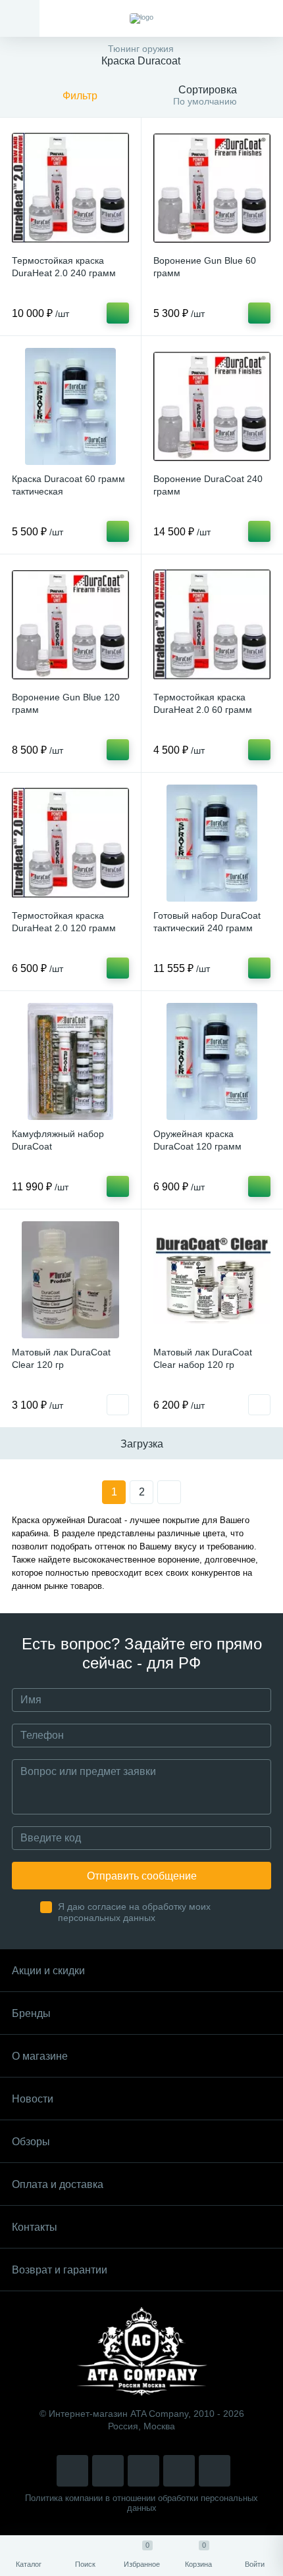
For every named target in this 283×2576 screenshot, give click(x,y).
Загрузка (142, 1444)
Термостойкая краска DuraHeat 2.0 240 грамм (64, 267)
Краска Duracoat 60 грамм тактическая (68, 485)
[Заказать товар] (118, 1405)
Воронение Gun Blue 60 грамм (205, 267)
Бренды (31, 2013)
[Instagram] (72, 2471)
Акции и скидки (48, 1971)
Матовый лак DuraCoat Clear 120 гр (61, 1358)
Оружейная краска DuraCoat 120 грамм (197, 1140)
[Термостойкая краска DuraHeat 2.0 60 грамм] (212, 625)
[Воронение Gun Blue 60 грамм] (212, 188)
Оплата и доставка (58, 2184)
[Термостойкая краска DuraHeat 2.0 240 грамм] (70, 188)
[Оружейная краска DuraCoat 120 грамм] (212, 1061)
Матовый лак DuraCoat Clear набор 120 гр (203, 1358)
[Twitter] (143, 2471)
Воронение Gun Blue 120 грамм (66, 703)
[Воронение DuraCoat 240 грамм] (212, 406)
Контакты (35, 2227)
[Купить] (118, 313)
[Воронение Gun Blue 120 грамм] (70, 625)
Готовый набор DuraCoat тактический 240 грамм (207, 922)
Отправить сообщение (142, 1876)
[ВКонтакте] (108, 2471)
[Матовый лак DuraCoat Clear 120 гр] (70, 1280)
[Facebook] (179, 2471)
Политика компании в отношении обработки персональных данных (141, 2503)
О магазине (40, 2056)
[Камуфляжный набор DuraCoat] (70, 1061)
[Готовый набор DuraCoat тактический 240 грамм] (212, 843)
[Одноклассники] (215, 2471)
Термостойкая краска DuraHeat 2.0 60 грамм (203, 703)
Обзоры (31, 2142)
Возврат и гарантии (60, 2270)
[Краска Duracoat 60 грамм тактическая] (70, 406)
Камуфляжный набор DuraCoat (58, 1140)
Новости (33, 2099)
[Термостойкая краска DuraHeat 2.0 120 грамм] (70, 843)
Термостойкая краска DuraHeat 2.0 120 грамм (64, 922)
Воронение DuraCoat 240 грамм (208, 485)
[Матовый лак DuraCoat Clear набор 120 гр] (212, 1280)
